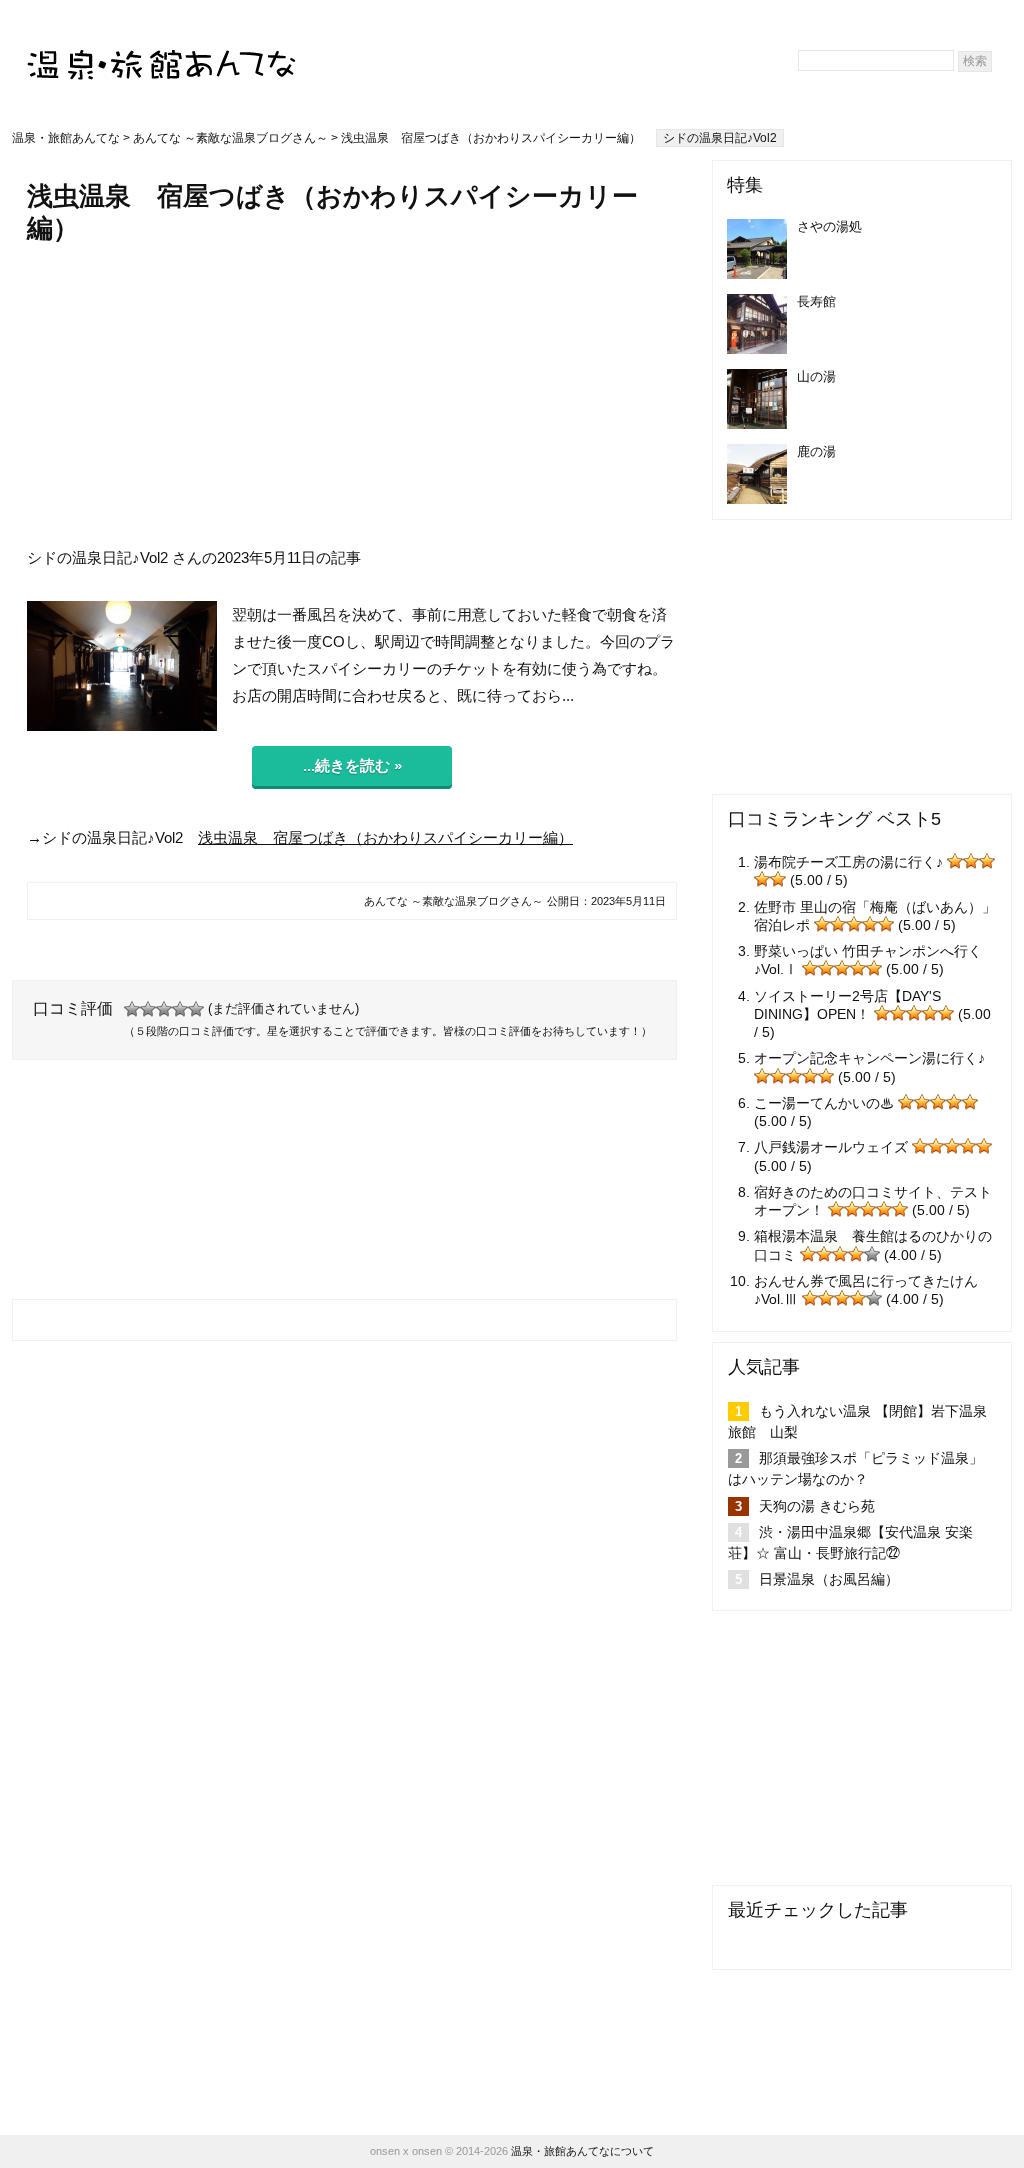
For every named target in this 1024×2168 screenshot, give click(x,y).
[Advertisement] (352, 395)
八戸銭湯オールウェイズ (831, 1147)
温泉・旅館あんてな (66, 138)
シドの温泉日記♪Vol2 (720, 138)
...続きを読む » (352, 765)
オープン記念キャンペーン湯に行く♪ (869, 1058)
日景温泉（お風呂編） (829, 1579)
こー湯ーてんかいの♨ (824, 1103)
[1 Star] (132, 1009)
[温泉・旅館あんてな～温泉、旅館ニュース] (162, 46)
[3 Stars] (164, 1009)
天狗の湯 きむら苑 (817, 1506)
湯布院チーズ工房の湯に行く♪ (848, 862)
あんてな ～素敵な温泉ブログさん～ (230, 138)
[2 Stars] (148, 1009)
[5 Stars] (196, 1009)
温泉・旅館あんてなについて (582, 2151)
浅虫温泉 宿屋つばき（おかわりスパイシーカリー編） (385, 837)
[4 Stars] (180, 1009)
